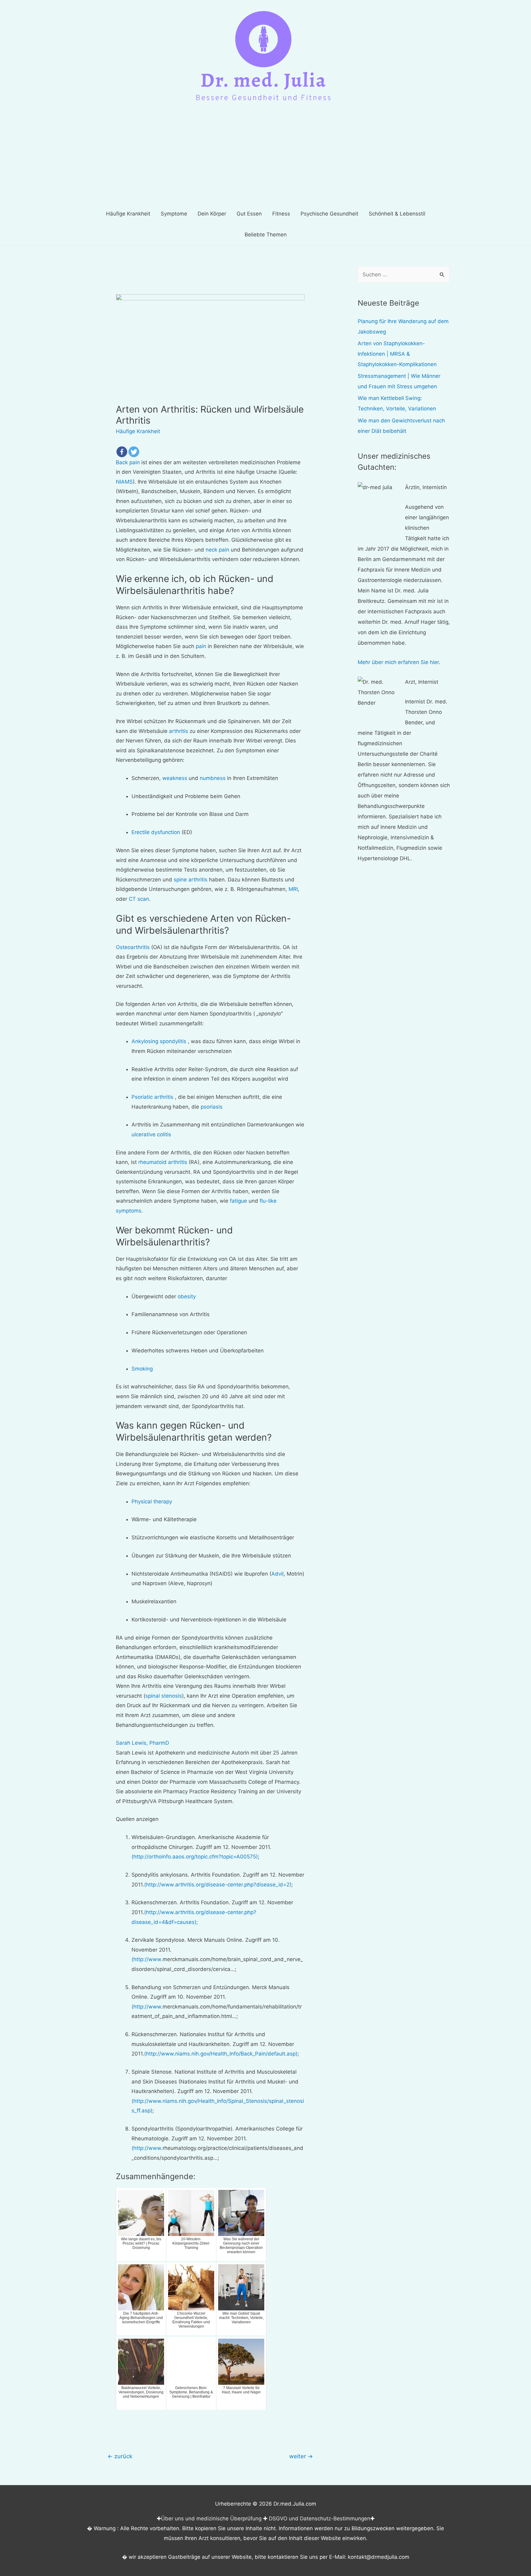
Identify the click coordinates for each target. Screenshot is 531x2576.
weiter (301, 2456)
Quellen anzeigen (137, 1819)
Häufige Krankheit (138, 431)
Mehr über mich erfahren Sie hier (398, 662)
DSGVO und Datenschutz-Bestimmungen (320, 2519)
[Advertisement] (265, 157)
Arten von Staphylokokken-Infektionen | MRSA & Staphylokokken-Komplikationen (397, 354)
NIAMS (124, 482)
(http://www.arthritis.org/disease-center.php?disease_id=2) (218, 1885)
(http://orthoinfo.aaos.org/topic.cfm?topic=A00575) (195, 1857)
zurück (120, 2456)
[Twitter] (134, 452)
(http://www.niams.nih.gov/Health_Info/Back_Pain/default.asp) (221, 2054)
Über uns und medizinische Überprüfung (211, 2519)
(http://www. (147, 1959)
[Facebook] (122, 452)
